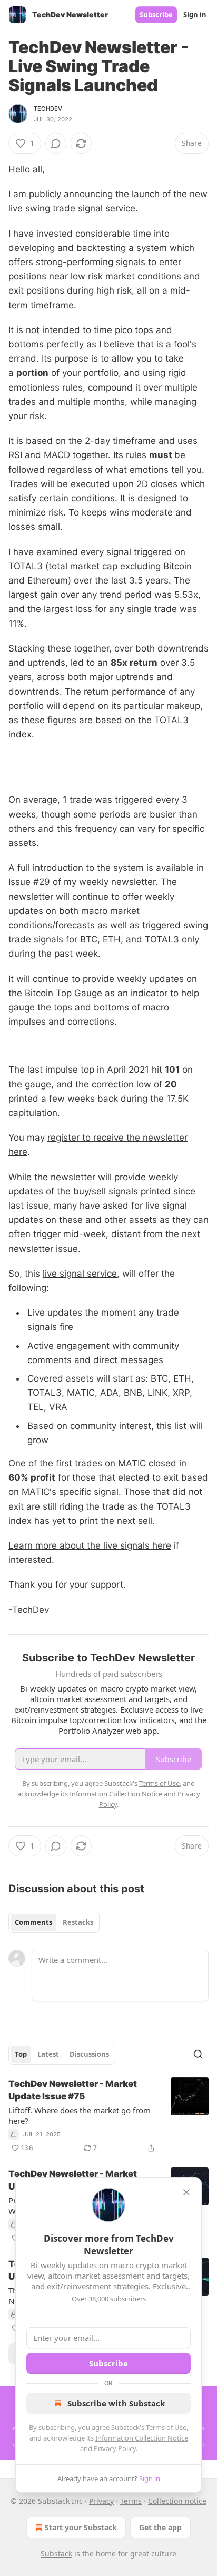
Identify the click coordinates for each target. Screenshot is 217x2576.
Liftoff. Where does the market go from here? (80, 2115)
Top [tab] (21, 2054)
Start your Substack (81, 2527)
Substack (56, 2554)
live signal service (80, 1274)
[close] (186, 2192)
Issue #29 (29, 882)
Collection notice (177, 2501)
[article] (108, 2116)
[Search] (198, 2054)
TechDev (48, 109)
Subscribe (156, 15)
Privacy (101, 2501)
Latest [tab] (48, 2054)
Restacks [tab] (78, 1922)
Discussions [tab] (89, 2054)
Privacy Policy (115, 2448)
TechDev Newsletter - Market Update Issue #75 (73, 2090)
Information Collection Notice (142, 2438)
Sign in (195, 15)
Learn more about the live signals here (90, 1545)
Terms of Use (166, 2427)
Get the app (160, 2527)
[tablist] (54, 1922)
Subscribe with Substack (116, 2403)
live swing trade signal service (72, 208)
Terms (131, 2501)
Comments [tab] (33, 1922)
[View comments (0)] (56, 143)
